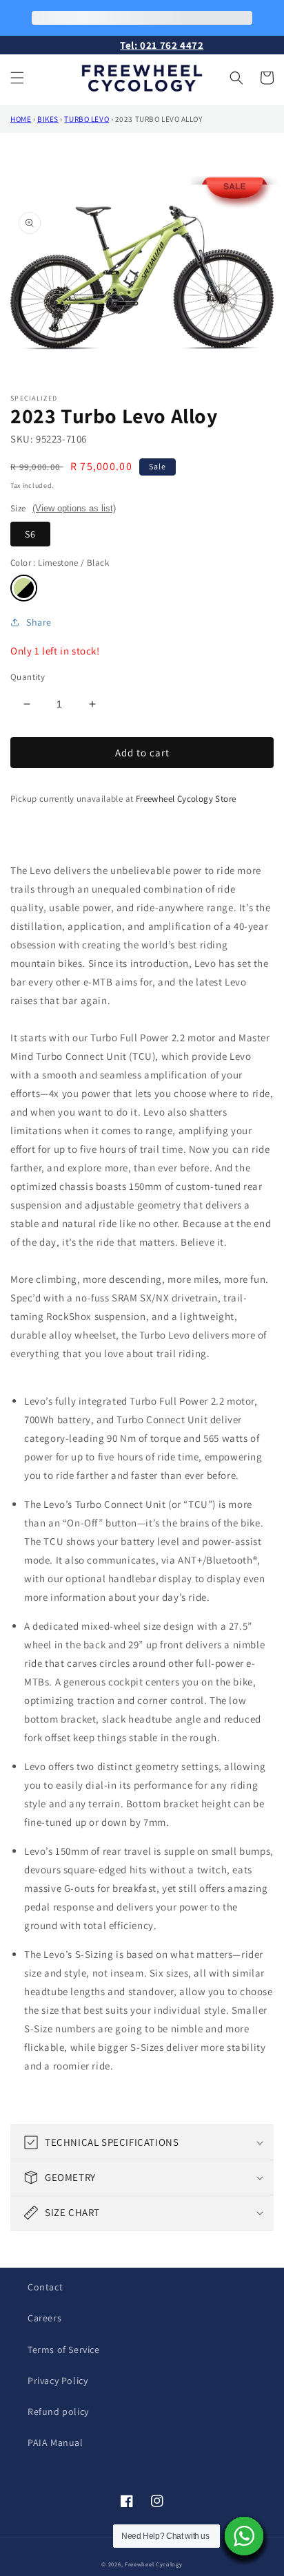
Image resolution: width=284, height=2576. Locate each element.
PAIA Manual (55, 2442)
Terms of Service (64, 2350)
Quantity (28, 677)
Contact (45, 2287)
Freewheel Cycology (154, 2564)
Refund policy (58, 2412)
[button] (17, 78)
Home (21, 119)
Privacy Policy (58, 2381)
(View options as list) (74, 508)
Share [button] (39, 622)
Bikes (48, 119)
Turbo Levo (87, 119)
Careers (44, 2318)
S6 (30, 534)
